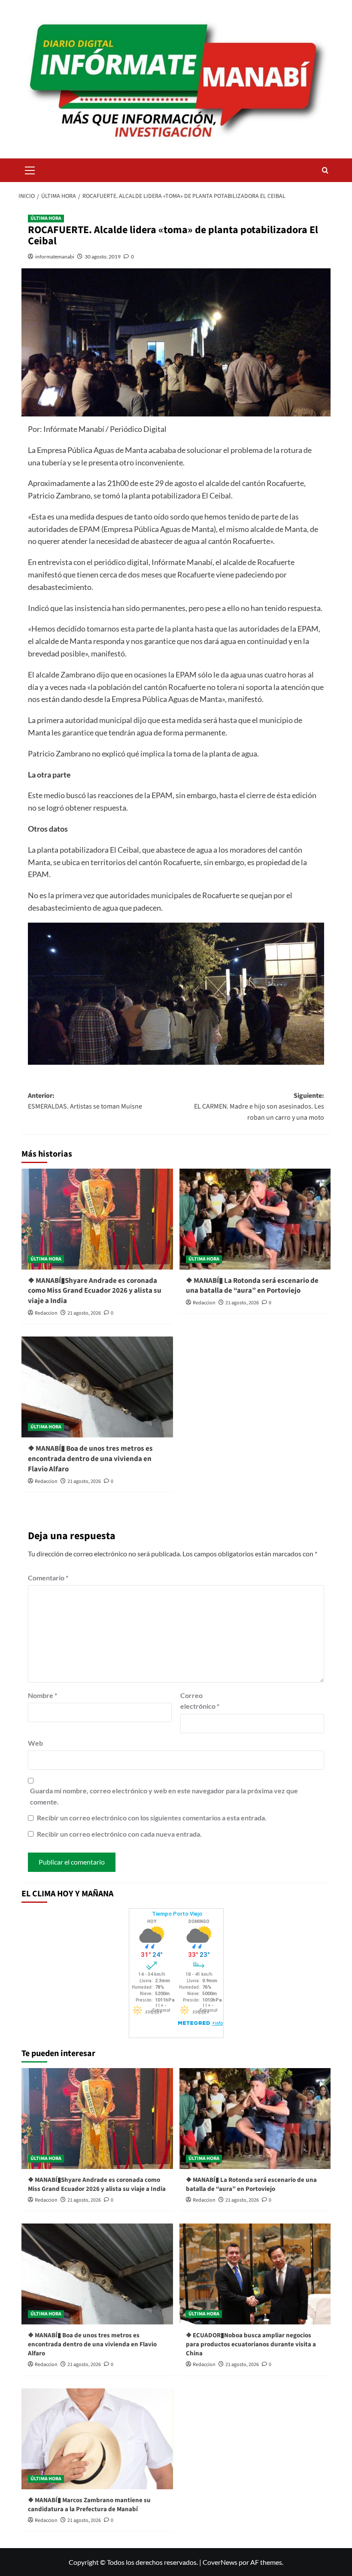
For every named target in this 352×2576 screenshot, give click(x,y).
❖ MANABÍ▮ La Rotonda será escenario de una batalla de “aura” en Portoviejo (252, 1286)
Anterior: (85, 1101)
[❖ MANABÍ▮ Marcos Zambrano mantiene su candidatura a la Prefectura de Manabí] (97, 2439)
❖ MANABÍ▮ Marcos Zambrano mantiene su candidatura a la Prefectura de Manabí (89, 2505)
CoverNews (220, 2562)
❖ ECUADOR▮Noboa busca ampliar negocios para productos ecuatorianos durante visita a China (251, 2344)
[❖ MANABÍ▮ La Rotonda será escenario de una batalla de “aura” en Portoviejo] (255, 1219)
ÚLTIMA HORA (46, 218)
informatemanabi (55, 257)
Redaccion (46, 1313)
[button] (30, 169)
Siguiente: (259, 1107)
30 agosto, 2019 (103, 257)
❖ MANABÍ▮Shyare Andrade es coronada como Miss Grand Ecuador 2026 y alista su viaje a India (95, 1291)
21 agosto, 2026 (84, 1313)
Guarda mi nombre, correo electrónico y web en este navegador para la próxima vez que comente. (164, 1796)
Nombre (42, 1695)
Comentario (48, 1578)
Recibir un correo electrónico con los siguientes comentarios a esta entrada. (152, 1818)
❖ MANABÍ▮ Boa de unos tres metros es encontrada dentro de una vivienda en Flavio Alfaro (90, 1459)
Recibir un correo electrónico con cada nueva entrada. (119, 1834)
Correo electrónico (200, 1701)
